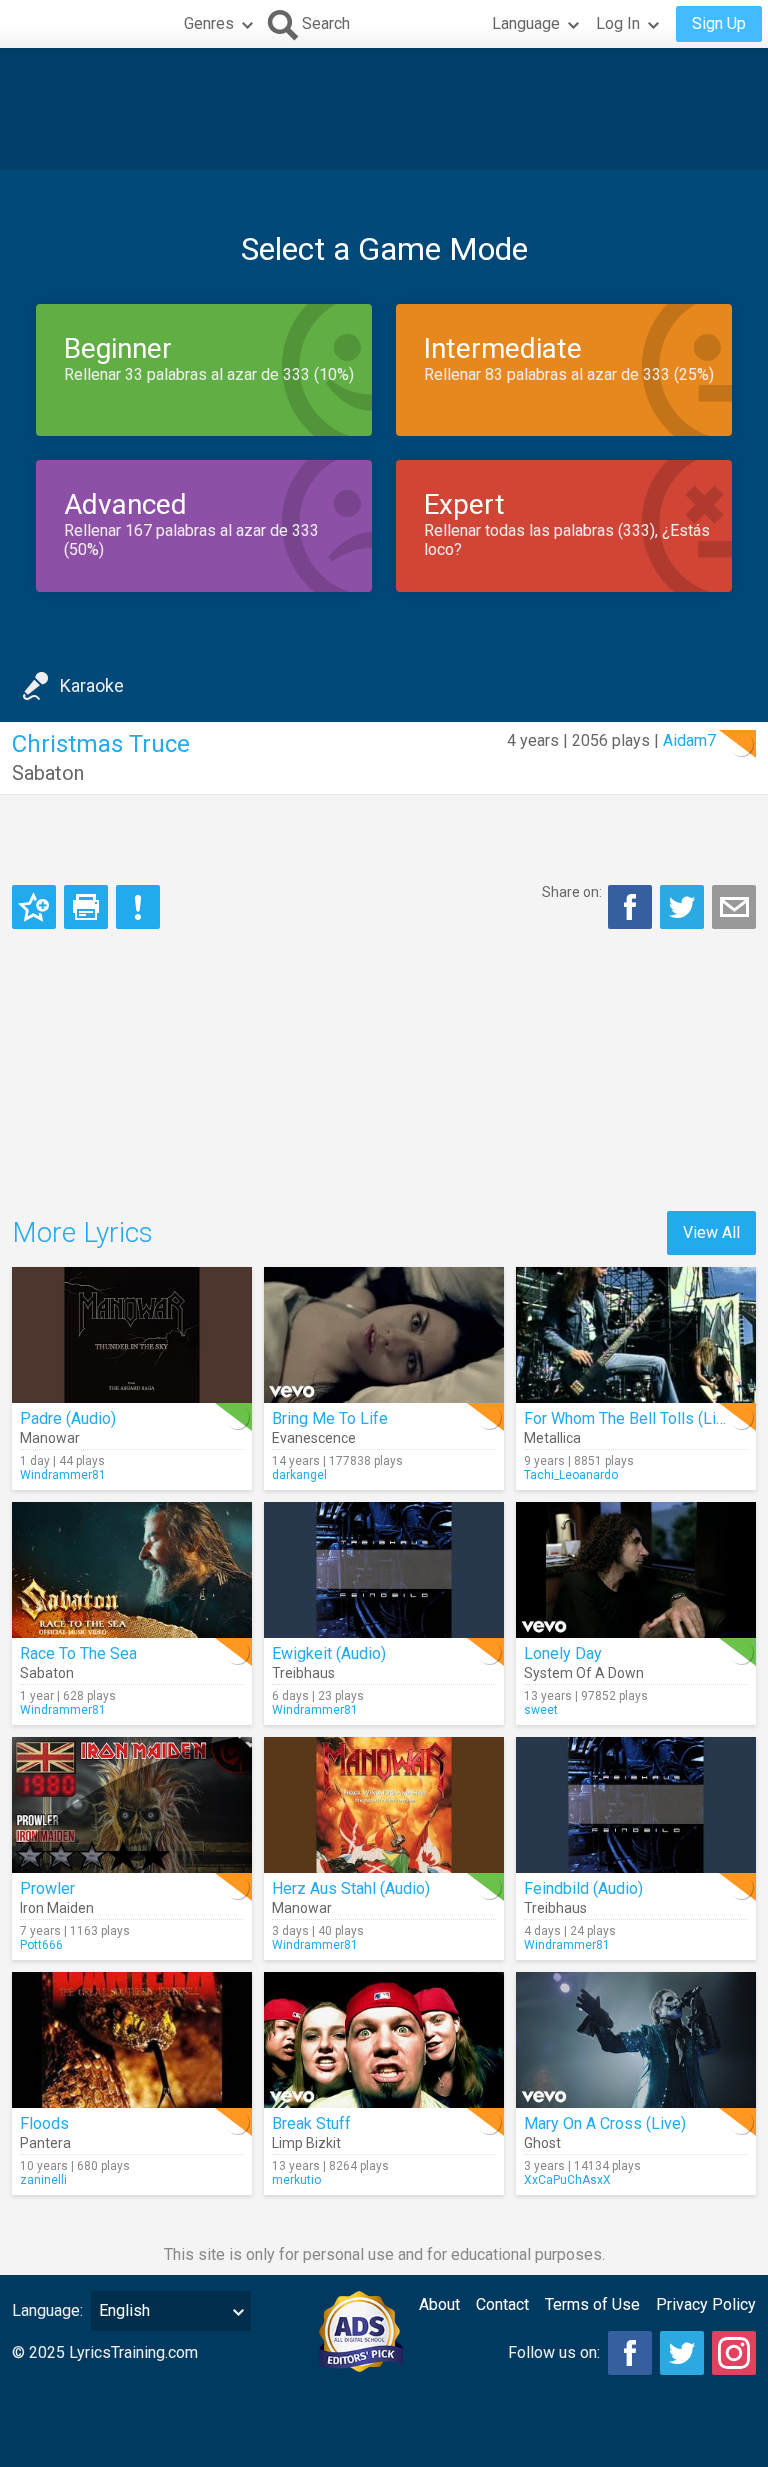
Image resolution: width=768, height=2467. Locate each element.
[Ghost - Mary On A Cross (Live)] (636, 2040)
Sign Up (719, 23)
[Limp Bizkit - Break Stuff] (384, 2040)
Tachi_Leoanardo (571, 1475)
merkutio (296, 2180)
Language (526, 23)
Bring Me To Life (330, 1418)
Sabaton (48, 773)
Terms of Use (592, 2304)
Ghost (542, 2143)
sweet (541, 1710)
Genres (209, 23)
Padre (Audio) (68, 1418)
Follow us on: (554, 2352)
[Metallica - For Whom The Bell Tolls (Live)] (636, 1335)
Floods (44, 2123)
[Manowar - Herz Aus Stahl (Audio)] (384, 1805)
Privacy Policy (706, 2304)
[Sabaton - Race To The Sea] (132, 1570)
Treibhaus (303, 1673)
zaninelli (43, 2180)
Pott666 (41, 1945)
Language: (47, 2310)
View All (711, 1232)
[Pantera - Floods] (132, 2040)
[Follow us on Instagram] (734, 2353)
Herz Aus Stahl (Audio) (351, 1888)
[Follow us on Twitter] (682, 2353)
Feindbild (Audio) (583, 1888)
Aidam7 (689, 740)
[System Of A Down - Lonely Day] (636, 1570)
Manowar (50, 1438)
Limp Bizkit (306, 2143)
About (439, 2304)
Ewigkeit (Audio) (329, 1653)
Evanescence (314, 1438)
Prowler (47, 1888)
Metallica (552, 1438)
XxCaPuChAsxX (567, 2180)
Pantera (45, 2143)
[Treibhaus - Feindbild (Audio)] (636, 1805)
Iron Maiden (57, 1908)
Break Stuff (311, 2123)
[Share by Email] (734, 907)
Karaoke (92, 685)
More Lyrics (82, 1232)
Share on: (572, 892)
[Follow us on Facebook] (630, 2353)
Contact (502, 2304)
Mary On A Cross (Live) (605, 2123)
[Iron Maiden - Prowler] (132, 1805)
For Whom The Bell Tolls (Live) (631, 1418)
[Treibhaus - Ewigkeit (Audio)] (384, 1570)
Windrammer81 (63, 1475)
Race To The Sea (78, 1653)
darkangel (299, 1475)
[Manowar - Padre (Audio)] (132, 1335)
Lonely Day (563, 1653)
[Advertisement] (384, 109)
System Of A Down (584, 1673)
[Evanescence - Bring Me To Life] (384, 1335)
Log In (618, 23)
